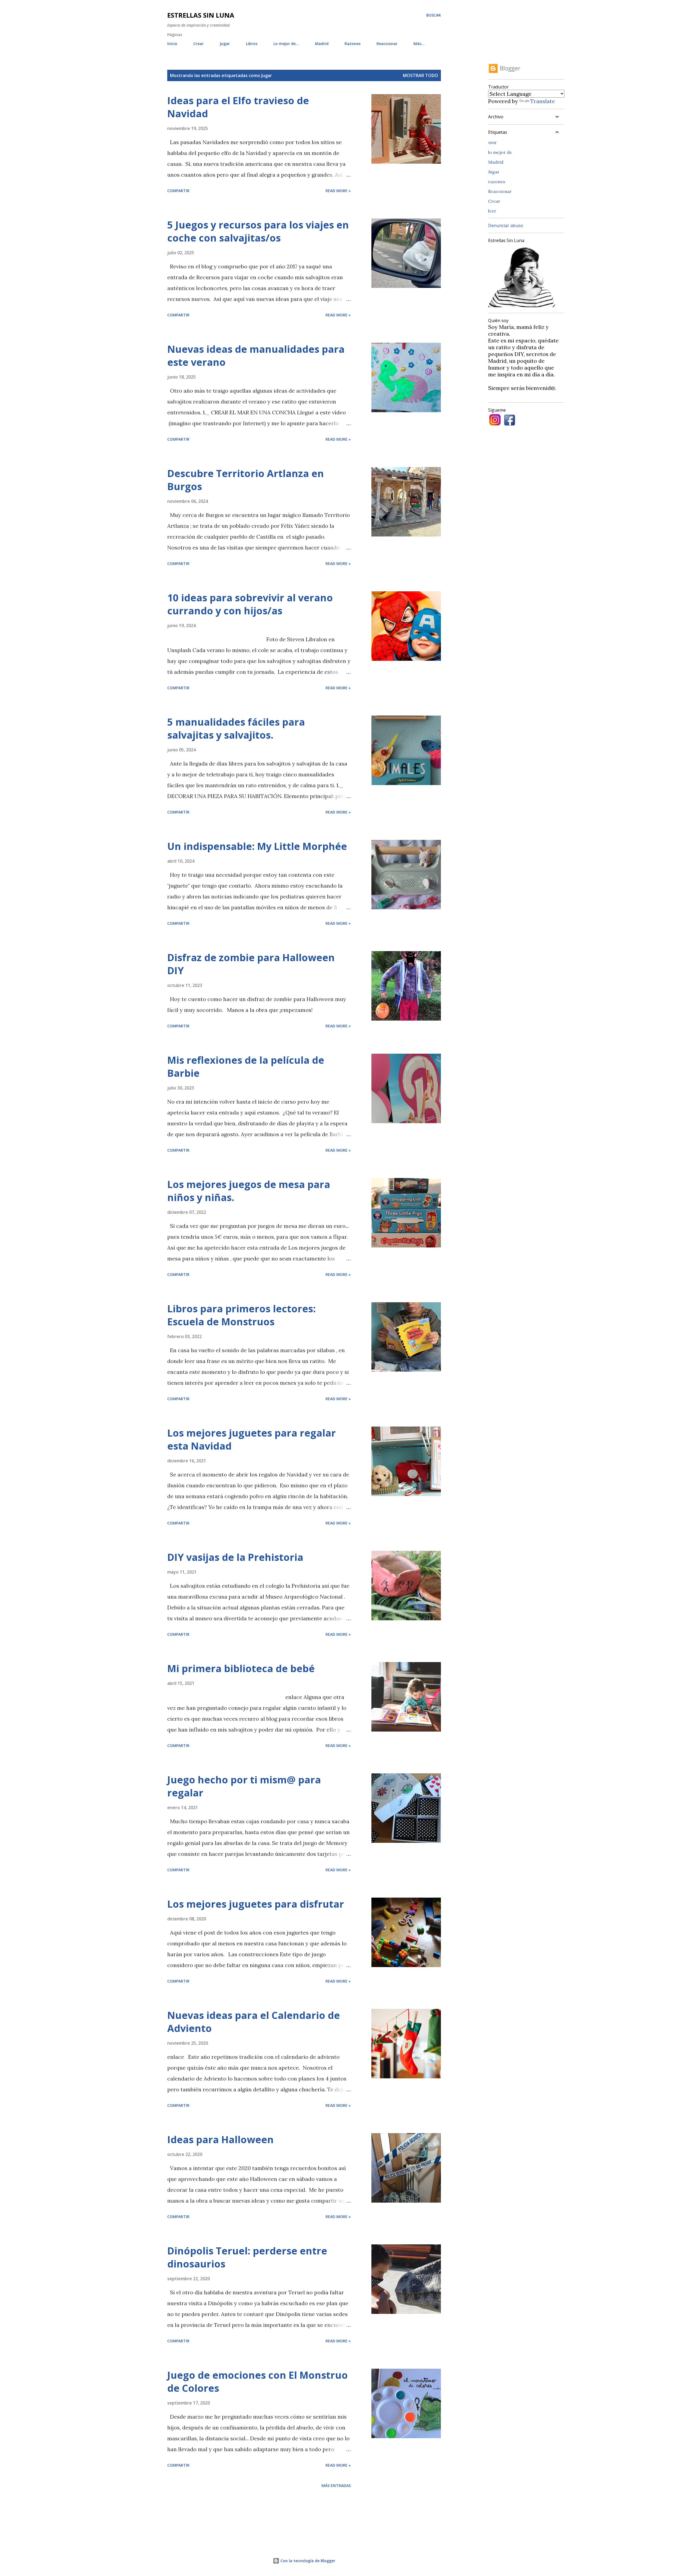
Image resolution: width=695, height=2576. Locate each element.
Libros (252, 44)
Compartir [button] (178, 191)
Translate (543, 101)
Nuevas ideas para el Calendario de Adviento (254, 2022)
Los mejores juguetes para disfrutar (256, 1904)
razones (497, 182)
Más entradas (336, 2486)
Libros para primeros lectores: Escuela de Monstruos (241, 1315)
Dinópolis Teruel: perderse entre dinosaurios (247, 2257)
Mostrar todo (421, 75)
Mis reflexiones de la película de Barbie (246, 1067)
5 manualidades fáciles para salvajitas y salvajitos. (236, 728)
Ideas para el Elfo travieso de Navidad (238, 107)
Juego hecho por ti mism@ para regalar (244, 1786)
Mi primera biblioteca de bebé (241, 1668)
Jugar (225, 44)
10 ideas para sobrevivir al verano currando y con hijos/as (250, 604)
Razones (353, 44)
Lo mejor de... (286, 44)
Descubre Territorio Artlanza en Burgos (246, 480)
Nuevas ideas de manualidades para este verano (256, 356)
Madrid (322, 44)
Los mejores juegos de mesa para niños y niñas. (249, 1191)
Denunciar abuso (506, 225)
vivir (492, 142)
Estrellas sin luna (201, 15)
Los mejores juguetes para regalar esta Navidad (252, 1439)
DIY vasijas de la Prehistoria (235, 1557)
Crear (198, 44)
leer (492, 211)
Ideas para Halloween (220, 2140)
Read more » (338, 191)
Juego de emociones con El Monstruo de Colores (258, 2382)
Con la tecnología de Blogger (307, 2561)
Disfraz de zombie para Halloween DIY (251, 964)
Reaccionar (387, 44)
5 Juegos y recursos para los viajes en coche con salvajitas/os (258, 231)
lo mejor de (500, 152)
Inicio (172, 44)
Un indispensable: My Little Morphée (257, 846)
